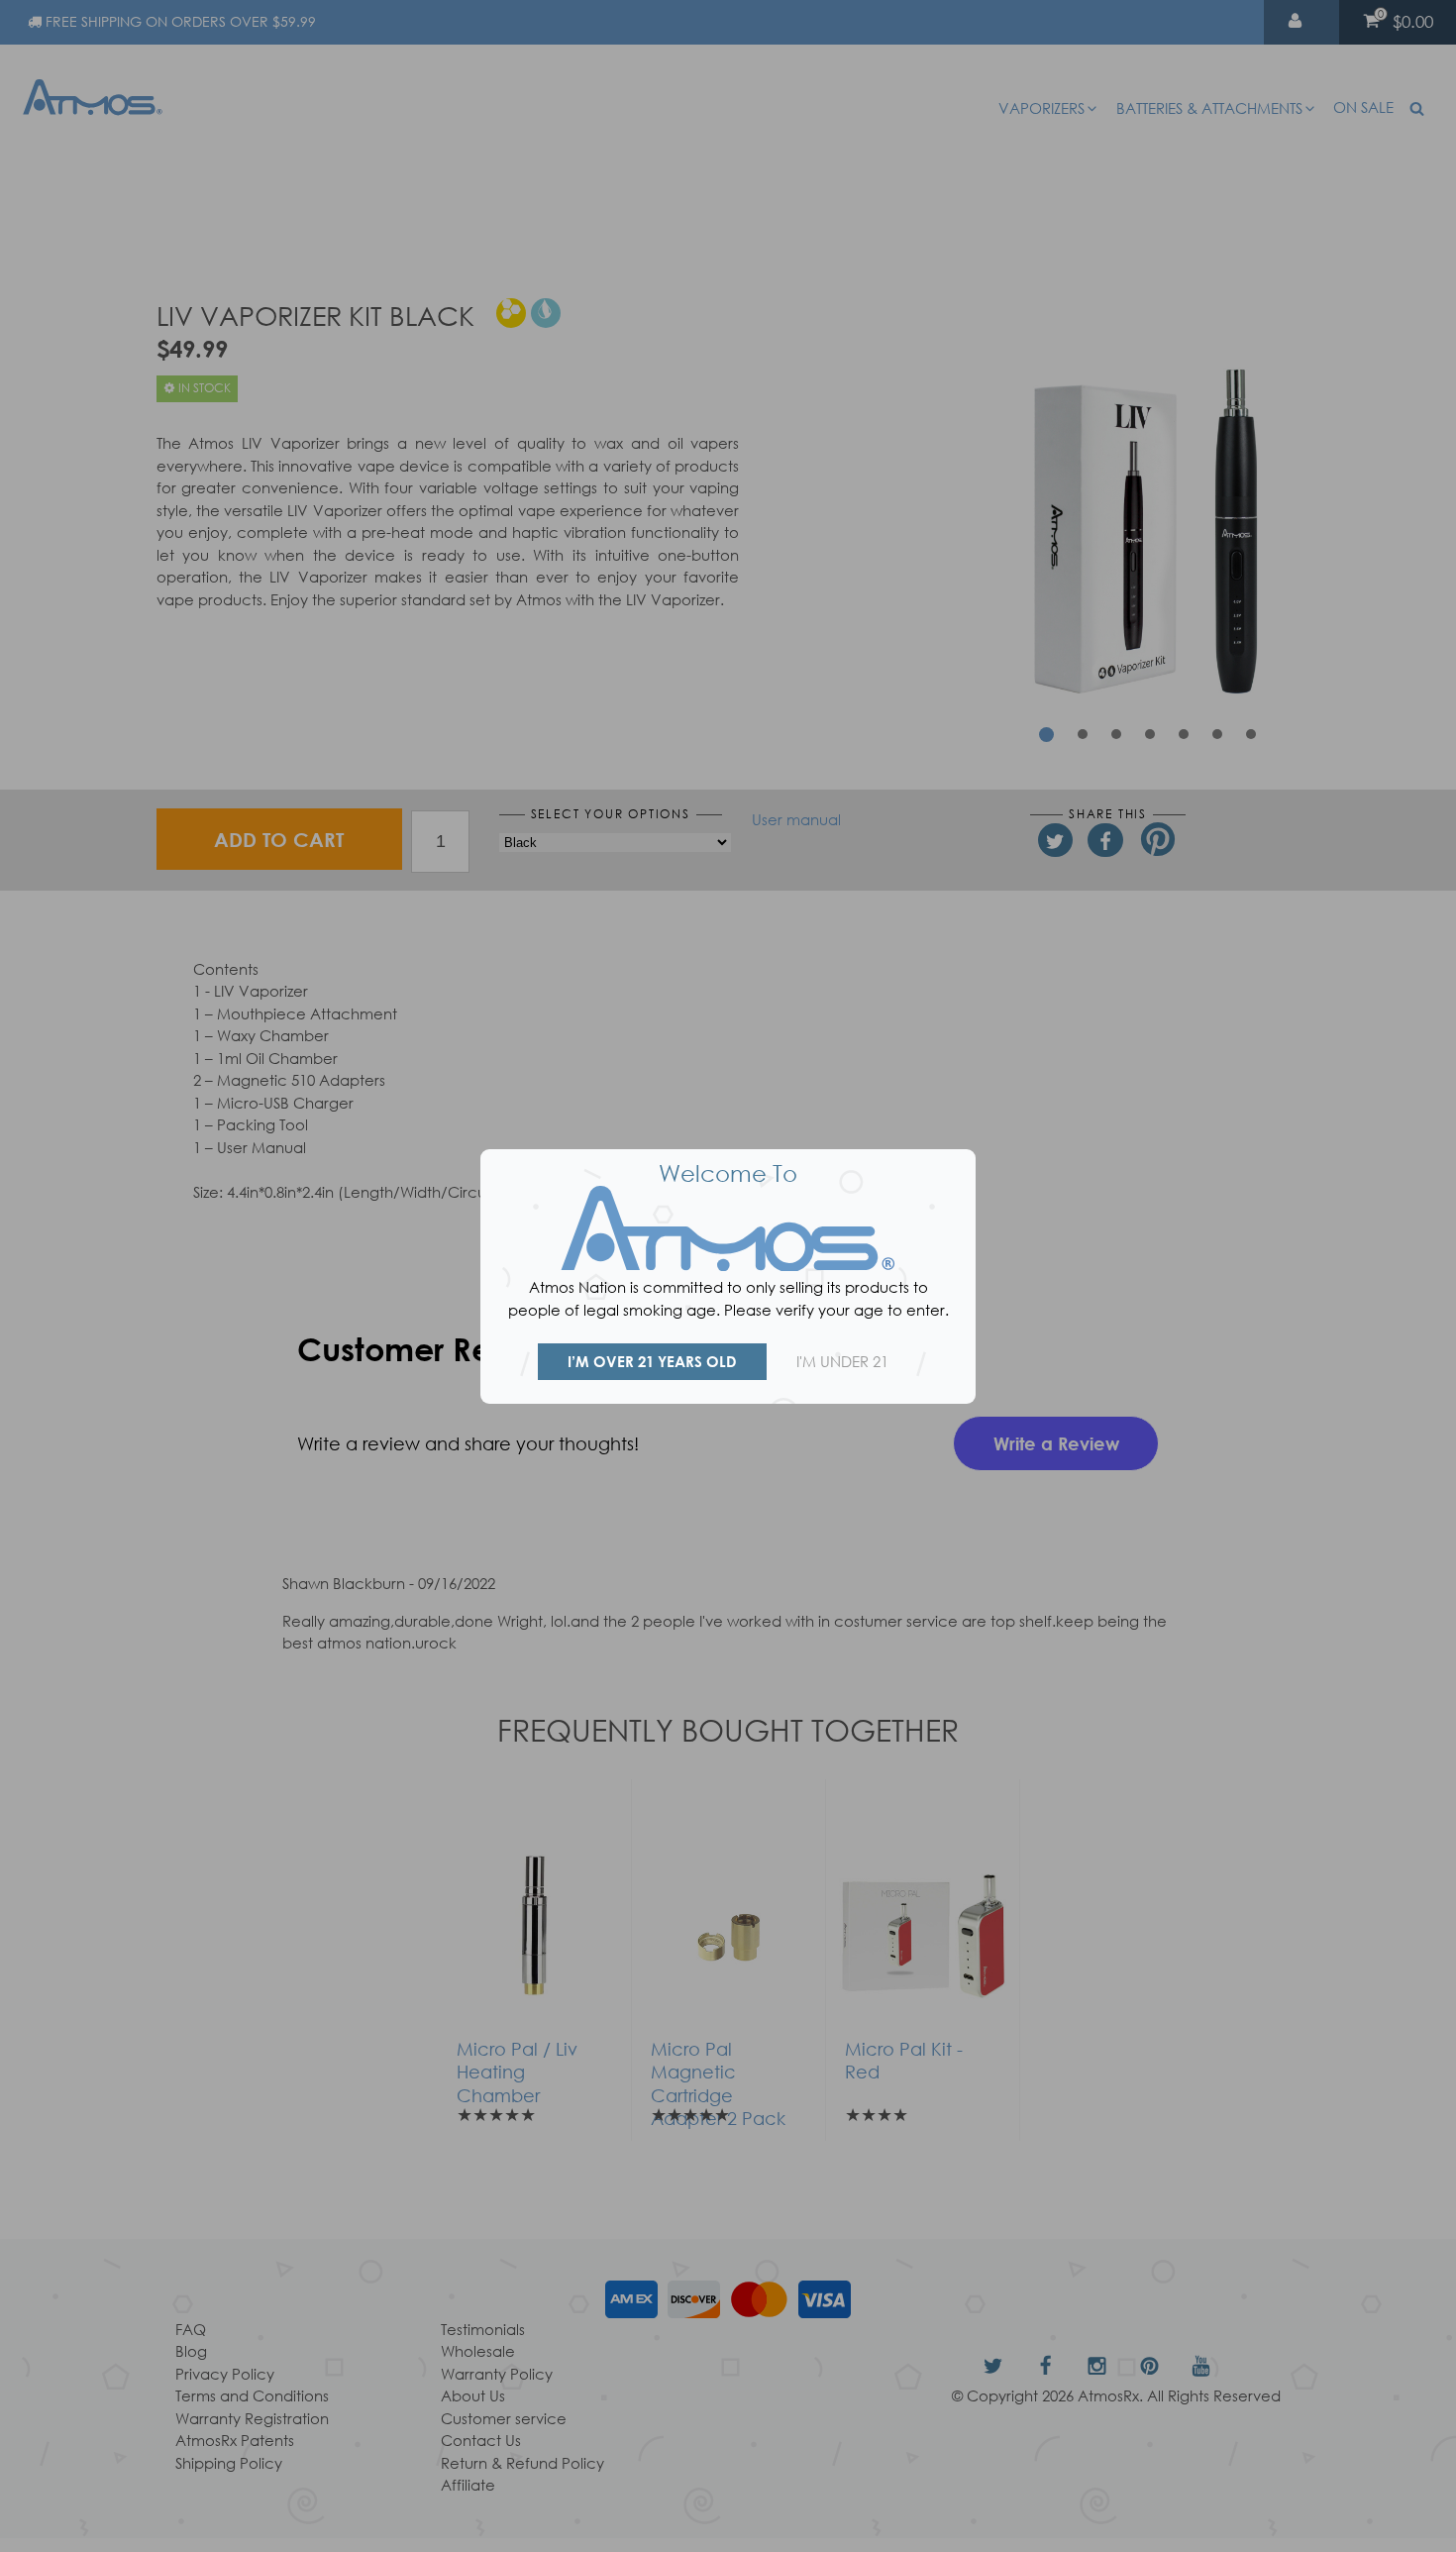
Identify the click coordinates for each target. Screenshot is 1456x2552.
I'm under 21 (842, 1361)
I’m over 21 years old (652, 1361)
